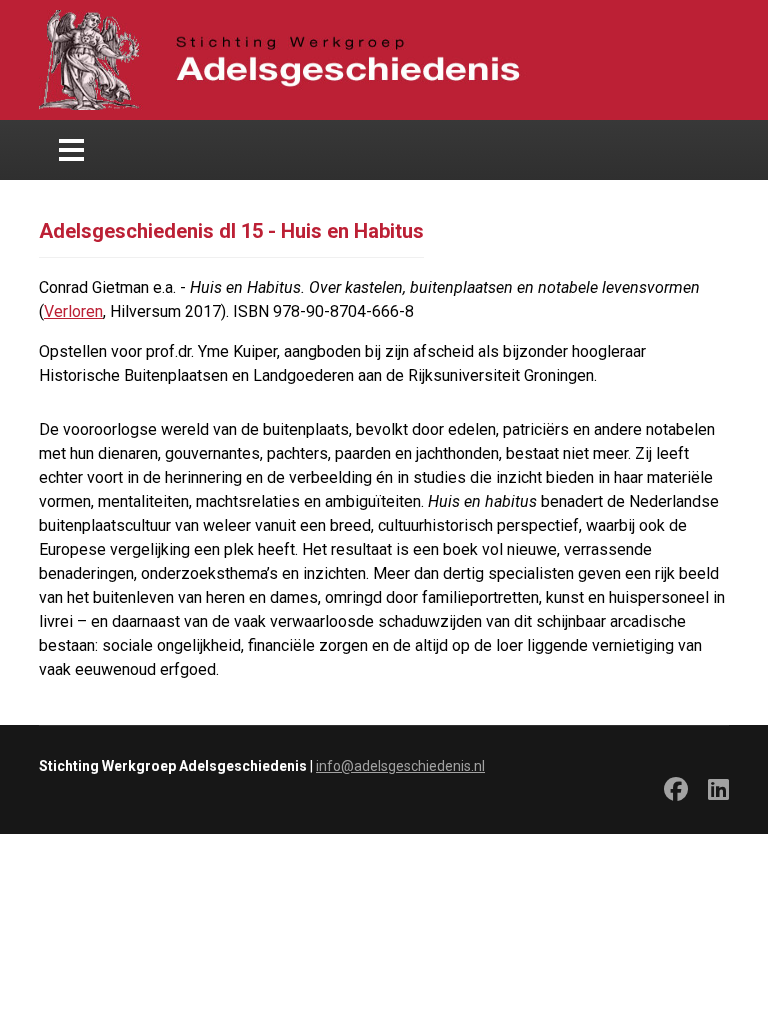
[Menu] (71, 150)
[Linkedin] (718, 793)
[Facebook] (676, 793)
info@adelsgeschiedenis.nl (400, 766)
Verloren (73, 311)
